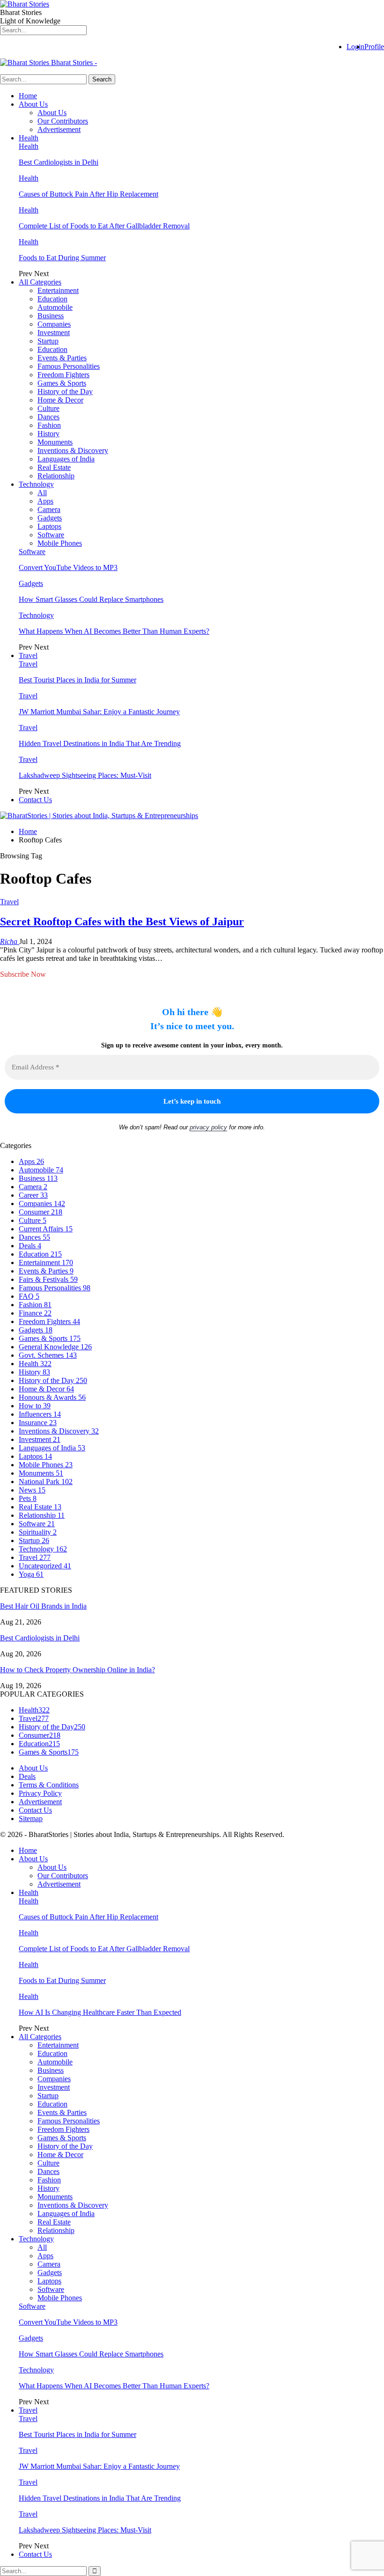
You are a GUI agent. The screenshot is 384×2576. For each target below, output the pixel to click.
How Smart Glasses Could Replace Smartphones (91, 599)
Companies (54, 324)
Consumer (41, 1212)
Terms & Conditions (49, 1785)
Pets (28, 1498)
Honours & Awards (52, 1397)
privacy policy (208, 1127)
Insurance (38, 1423)
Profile (374, 47)
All (42, 493)
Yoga (31, 1574)
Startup (48, 341)
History (48, 434)
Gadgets (50, 518)
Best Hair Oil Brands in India (43, 1606)
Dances (48, 417)
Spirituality (38, 1532)
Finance (35, 1313)
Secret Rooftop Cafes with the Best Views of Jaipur (122, 922)
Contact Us (35, 800)
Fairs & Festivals (48, 1279)
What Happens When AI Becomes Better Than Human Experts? (114, 631)
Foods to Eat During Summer (62, 258)
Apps (45, 501)
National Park (46, 1482)
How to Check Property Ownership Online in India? (78, 1670)
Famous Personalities (69, 366)
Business (51, 316)
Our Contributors (63, 121)
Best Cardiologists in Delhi (59, 162)
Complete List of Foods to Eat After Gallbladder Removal (104, 226)
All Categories (40, 282)
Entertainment (58, 290)
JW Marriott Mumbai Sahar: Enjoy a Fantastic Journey (99, 712)
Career (33, 1195)
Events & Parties (62, 358)
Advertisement (59, 129)
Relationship (56, 476)
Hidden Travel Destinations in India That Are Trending (100, 743)
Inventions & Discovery (73, 450)
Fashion (49, 425)
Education (52, 299)
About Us (33, 104)
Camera (49, 509)
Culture (48, 408)
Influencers (40, 1414)
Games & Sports (62, 383)
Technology (36, 484)
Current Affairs (46, 1229)
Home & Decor (60, 400)
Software (51, 535)
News (32, 1490)
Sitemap (31, 1819)
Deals (30, 1246)
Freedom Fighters (63, 375)
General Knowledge (55, 1347)
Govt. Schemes (48, 1355)
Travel (28, 655)
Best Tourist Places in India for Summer (78, 680)
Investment (54, 333)
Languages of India (66, 459)
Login (355, 47)
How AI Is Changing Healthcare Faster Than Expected (100, 2012)
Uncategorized (45, 1566)
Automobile (55, 307)
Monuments (55, 442)
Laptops (49, 526)
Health (29, 138)
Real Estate (54, 467)
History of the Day (65, 392)
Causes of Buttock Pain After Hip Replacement (89, 194)
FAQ (29, 1296)
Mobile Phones (60, 543)
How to (35, 1406)
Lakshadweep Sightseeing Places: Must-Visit (85, 775)
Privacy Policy (40, 1793)
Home (28, 96)
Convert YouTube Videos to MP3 (68, 567)
